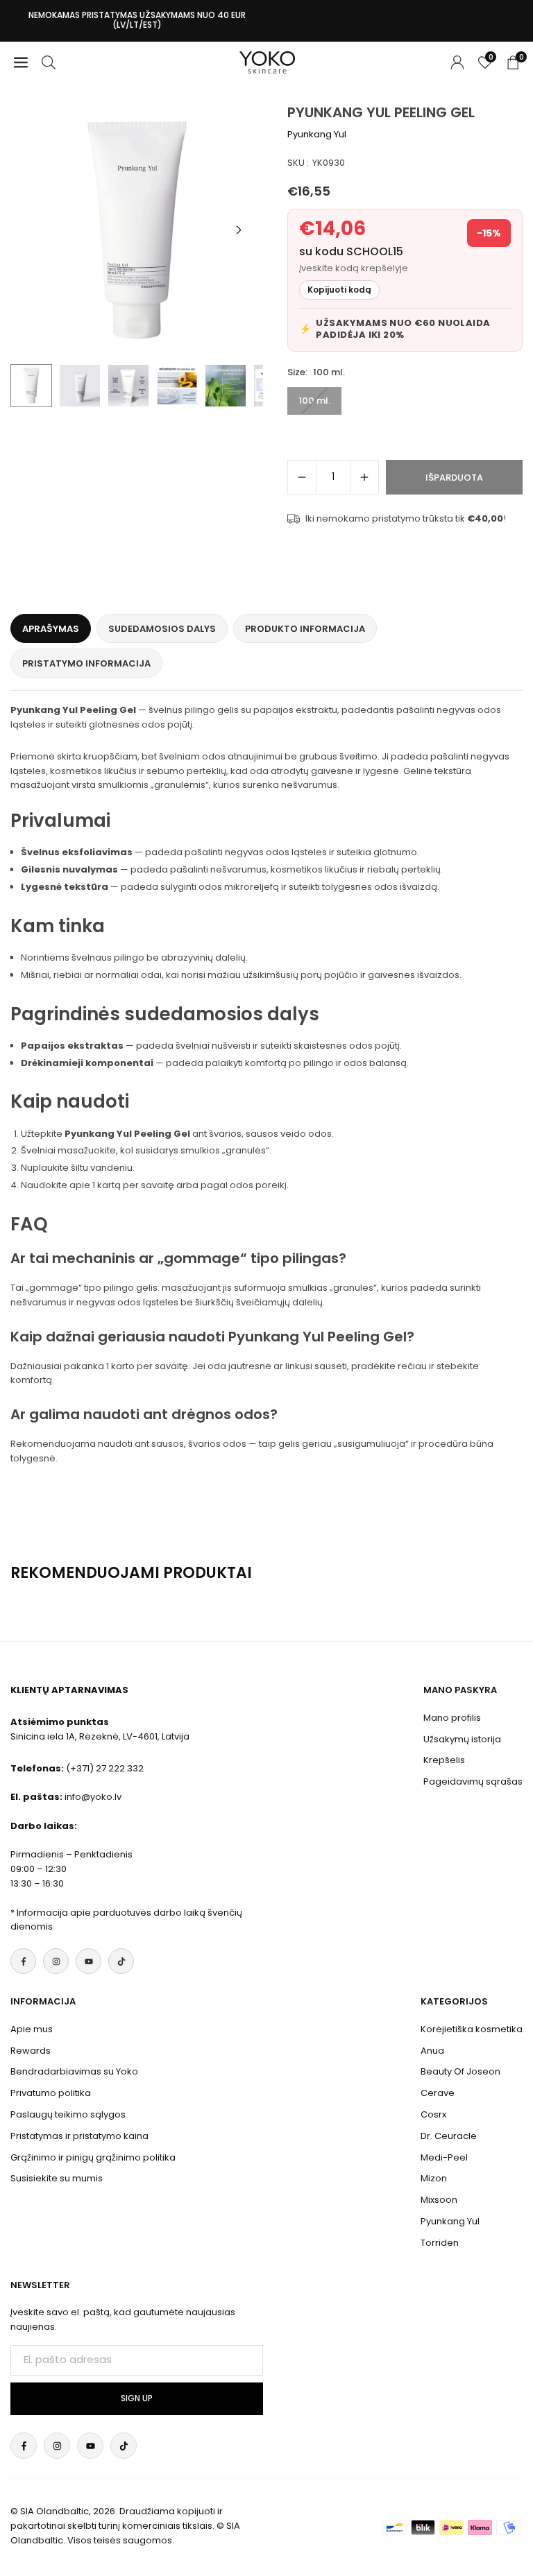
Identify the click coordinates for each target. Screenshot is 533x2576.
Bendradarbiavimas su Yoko (74, 2071)
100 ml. (314, 401)
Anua (432, 2051)
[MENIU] (21, 62)
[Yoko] (267, 61)
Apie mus (32, 2029)
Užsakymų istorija (462, 1739)
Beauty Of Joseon (460, 2071)
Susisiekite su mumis (57, 2178)
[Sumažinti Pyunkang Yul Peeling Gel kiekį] (302, 477)
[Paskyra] (457, 62)
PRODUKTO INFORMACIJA (305, 629)
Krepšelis (444, 1760)
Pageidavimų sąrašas (473, 1781)
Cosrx (433, 2114)
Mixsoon (439, 2200)
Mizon (434, 2178)
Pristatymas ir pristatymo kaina (79, 2136)
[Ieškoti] (49, 62)
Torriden (440, 2243)
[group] (137, 230)
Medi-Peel (444, 2157)
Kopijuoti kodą (339, 290)
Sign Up (137, 2398)
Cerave (438, 2093)
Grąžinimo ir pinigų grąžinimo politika (93, 2157)
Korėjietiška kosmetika (472, 2029)
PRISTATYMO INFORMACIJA (86, 663)
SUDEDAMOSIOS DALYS (162, 629)
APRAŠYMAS (51, 629)
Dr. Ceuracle (449, 2136)
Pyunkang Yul (317, 134)
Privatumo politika (51, 2093)
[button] (239, 230)
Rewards (31, 2051)
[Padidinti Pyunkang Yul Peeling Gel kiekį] (364, 477)
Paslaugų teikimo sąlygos (68, 2114)
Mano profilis (452, 1718)
